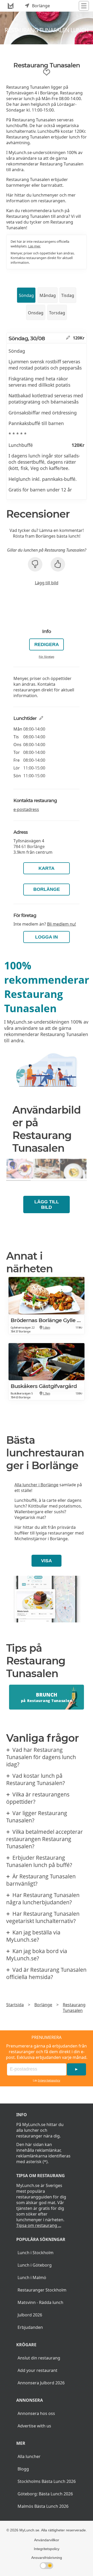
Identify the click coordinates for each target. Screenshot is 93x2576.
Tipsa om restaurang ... (39, 2225)
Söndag (26, 295)
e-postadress (26, 809)
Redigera (47, 644)
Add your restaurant (37, 2370)
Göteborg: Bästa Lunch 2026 (45, 2494)
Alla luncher (29, 2456)
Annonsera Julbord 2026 (41, 2383)
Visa (47, 1561)
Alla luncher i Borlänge (36, 1485)
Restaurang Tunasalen (74, 2008)
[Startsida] (11, 6)
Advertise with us (34, 2426)
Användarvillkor (47, 2540)
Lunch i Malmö (32, 2278)
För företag (47, 657)
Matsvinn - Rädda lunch (40, 2302)
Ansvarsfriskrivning (47, 2558)
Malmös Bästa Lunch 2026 (43, 2506)
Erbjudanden (30, 2327)
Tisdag (68, 295)
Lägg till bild (47, 583)
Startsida (15, 2005)
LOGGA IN (47, 937)
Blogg (23, 2469)
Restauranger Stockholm (42, 2290)
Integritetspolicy (49, 2080)
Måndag (48, 295)
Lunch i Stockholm (36, 2253)
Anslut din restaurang (39, 2358)
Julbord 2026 (30, 2315)
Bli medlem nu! (61, 924)
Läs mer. (34, 246)
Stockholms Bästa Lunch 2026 (47, 2481)
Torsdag (57, 313)
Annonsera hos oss (36, 2413)
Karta (47, 868)
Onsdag (36, 313)
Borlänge (47, 889)
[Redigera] (68, 338)
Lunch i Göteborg (35, 2265)
